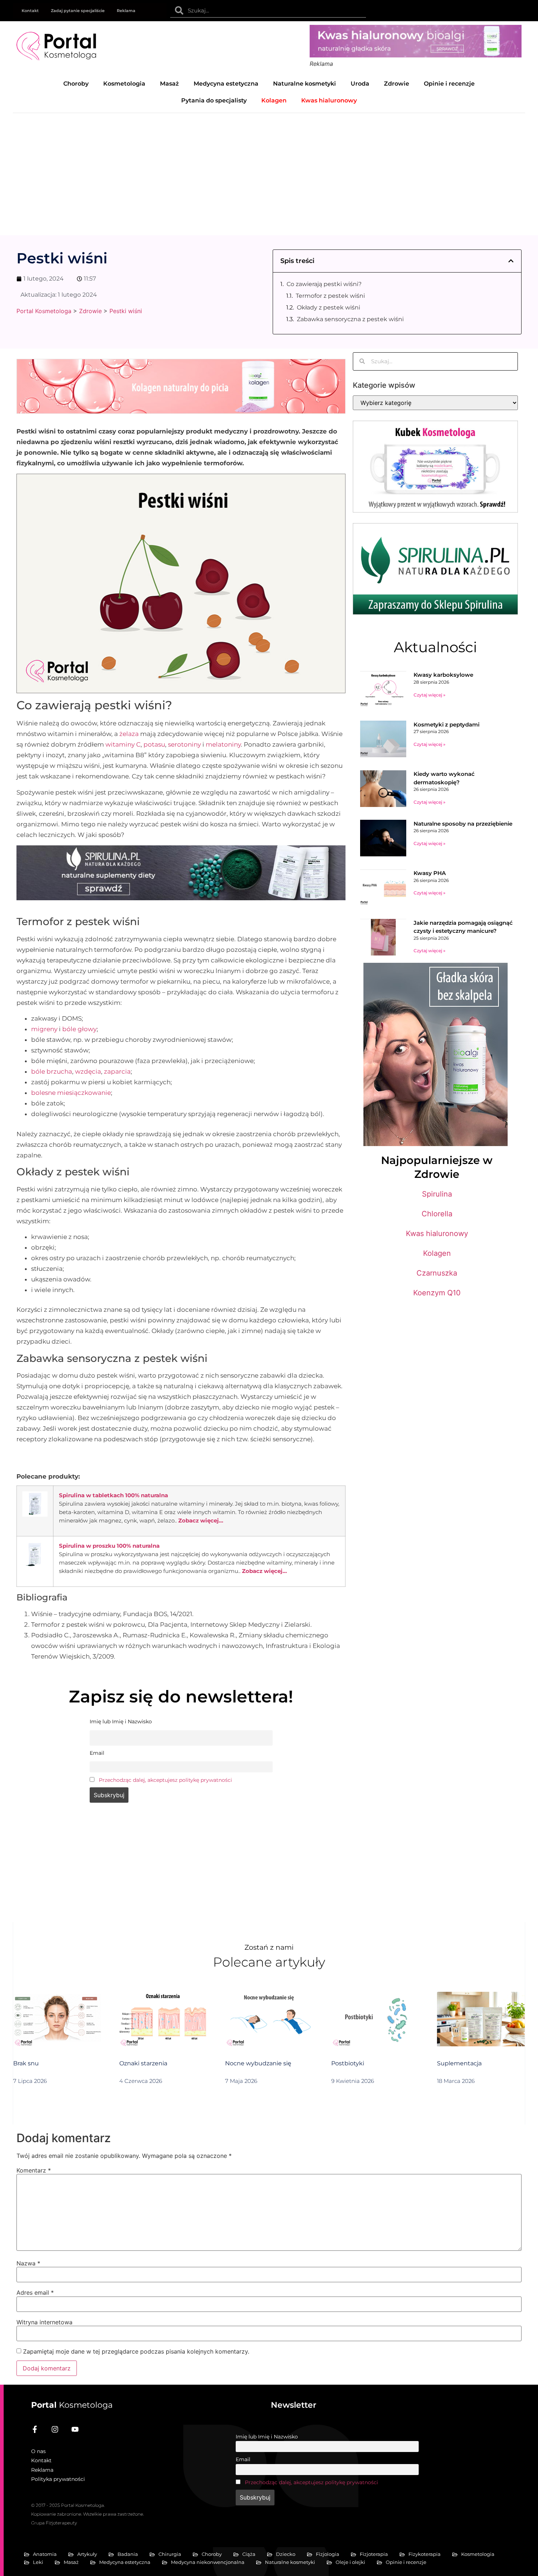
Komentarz (34, 2170)
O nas (38, 2451)
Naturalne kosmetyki (305, 84)
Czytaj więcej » (429, 695)
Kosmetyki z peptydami (447, 724)
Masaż (169, 84)
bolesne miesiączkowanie (71, 1093)
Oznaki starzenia (143, 2063)
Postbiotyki (348, 2063)
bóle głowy (79, 1029)
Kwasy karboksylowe (443, 675)
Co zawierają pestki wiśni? (324, 284)
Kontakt (30, 11)
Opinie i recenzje (449, 84)
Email (243, 2459)
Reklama (126, 11)
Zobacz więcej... (201, 1520)
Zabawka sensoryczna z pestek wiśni (350, 319)
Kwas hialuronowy (437, 1233)
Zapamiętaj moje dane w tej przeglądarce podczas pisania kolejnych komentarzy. (136, 2351)
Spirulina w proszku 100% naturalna (109, 1546)
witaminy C (123, 744)
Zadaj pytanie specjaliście (78, 11)
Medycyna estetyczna (226, 84)
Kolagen (437, 1253)
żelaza (129, 734)
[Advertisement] (269, 168)
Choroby (76, 84)
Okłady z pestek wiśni (328, 307)
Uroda (360, 84)
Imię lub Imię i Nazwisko (267, 2437)
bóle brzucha (52, 1071)
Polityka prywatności (58, 2479)
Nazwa (28, 2263)
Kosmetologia (124, 84)
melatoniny (223, 744)
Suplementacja (459, 2063)
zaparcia (117, 1071)
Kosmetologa (72, 2405)
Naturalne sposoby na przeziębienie (463, 824)
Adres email (35, 2293)
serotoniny (184, 744)
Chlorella (437, 1214)
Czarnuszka (437, 1273)
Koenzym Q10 (437, 1293)
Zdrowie (397, 84)
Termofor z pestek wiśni (330, 296)
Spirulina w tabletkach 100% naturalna (113, 1495)
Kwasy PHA (430, 873)
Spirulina (437, 1194)
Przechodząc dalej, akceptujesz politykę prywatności (165, 1780)
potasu (154, 744)
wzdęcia (88, 1071)
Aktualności (435, 647)
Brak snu (26, 2063)
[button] (511, 261)
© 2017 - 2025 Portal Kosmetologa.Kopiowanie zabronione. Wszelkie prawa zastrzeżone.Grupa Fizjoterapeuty (87, 2514)
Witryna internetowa (44, 2322)
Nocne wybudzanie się (258, 2063)
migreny (44, 1029)
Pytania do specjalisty (214, 100)
